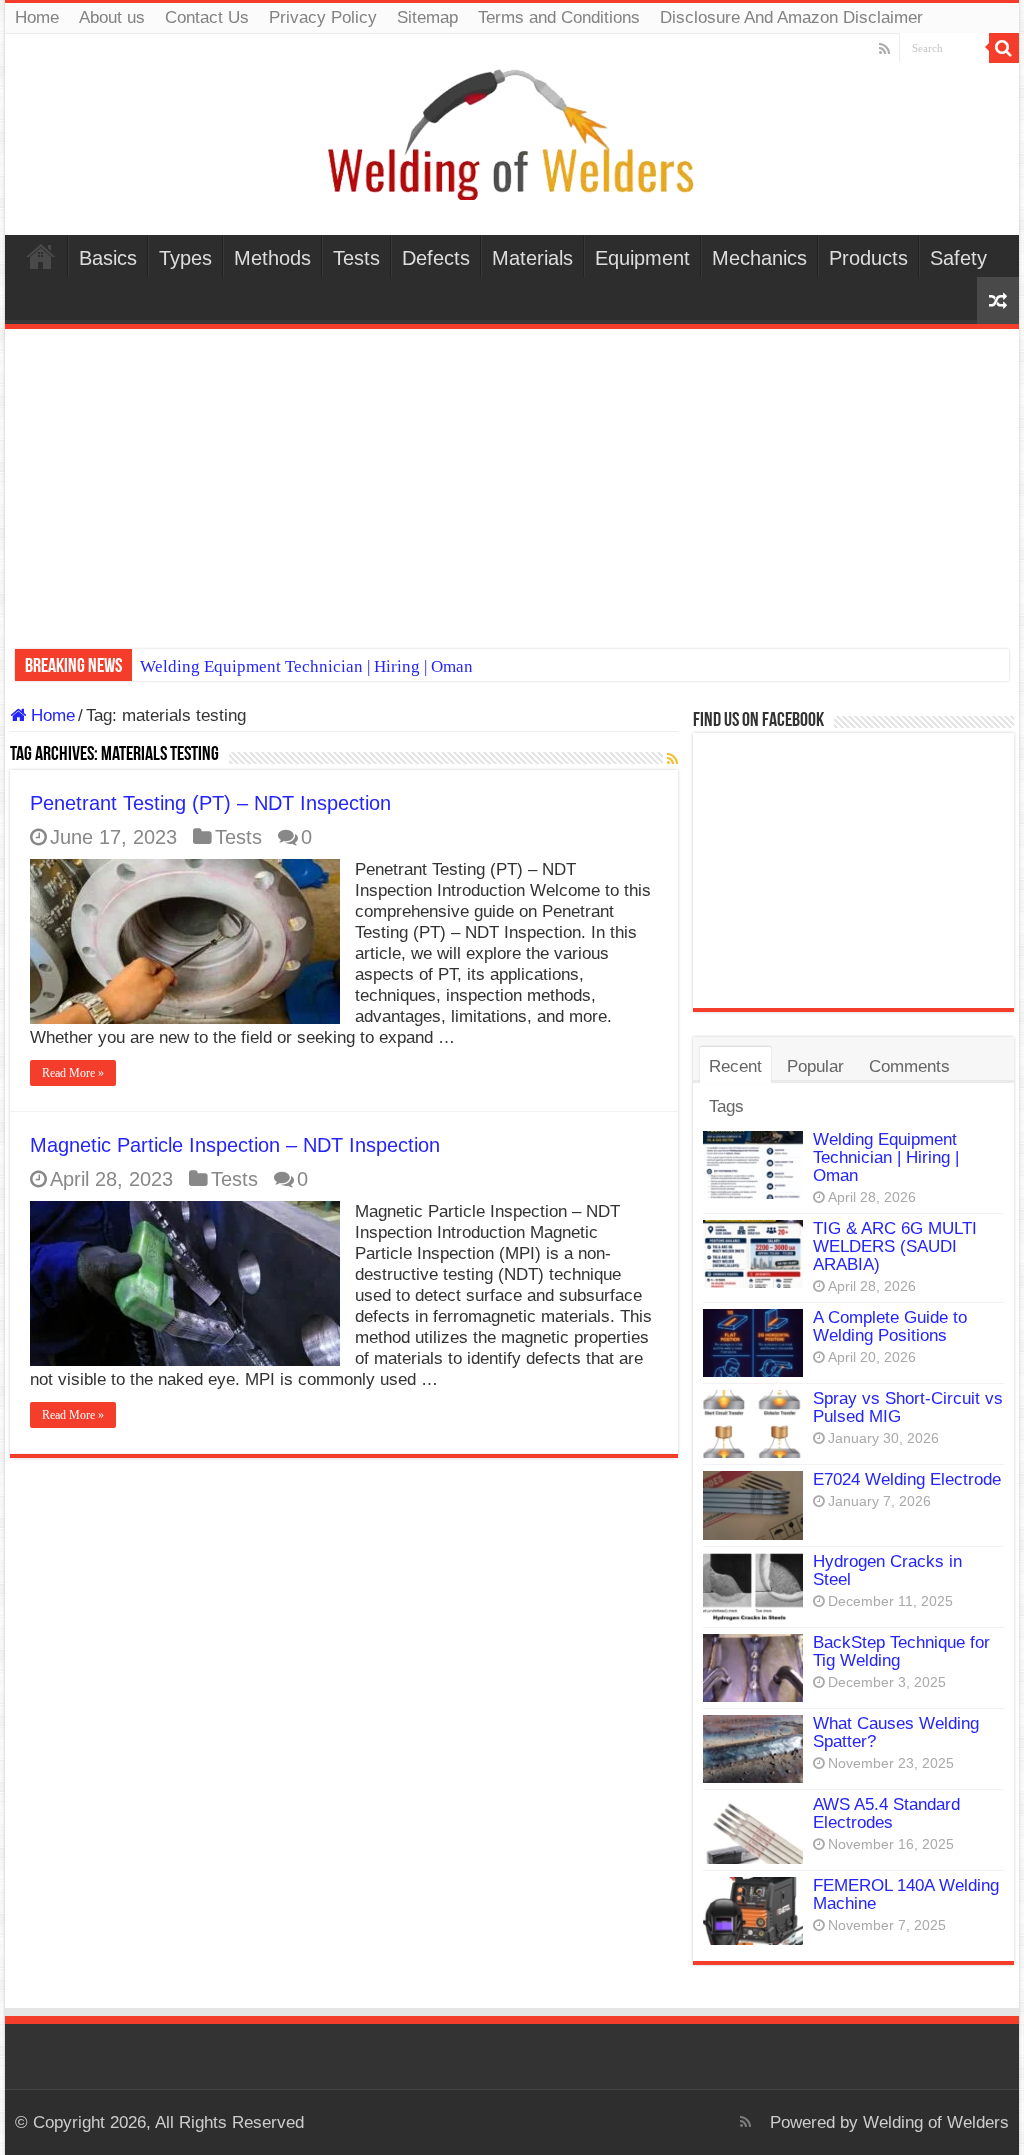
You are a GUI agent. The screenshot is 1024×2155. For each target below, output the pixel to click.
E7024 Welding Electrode (907, 1479)
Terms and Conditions (559, 17)
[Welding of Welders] (512, 133)
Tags (726, 1106)
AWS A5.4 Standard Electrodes (886, 1813)
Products (868, 258)
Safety (958, 258)
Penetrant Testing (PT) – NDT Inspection (210, 803)
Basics (108, 258)
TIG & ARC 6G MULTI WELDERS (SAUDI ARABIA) (895, 1246)
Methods (272, 258)
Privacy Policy (323, 17)
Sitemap (427, 17)
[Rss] (884, 49)
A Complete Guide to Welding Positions (890, 1326)
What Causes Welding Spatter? (896, 1732)
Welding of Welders (936, 2122)
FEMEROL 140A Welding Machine (906, 1894)
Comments (909, 1066)
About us (112, 17)
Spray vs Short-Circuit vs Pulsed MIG (908, 1407)
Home (37, 17)
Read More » (73, 1073)
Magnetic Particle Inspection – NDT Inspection (235, 1145)
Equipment (642, 258)
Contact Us (207, 17)
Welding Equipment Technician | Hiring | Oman (306, 666)
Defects (436, 258)
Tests (356, 258)
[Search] (1004, 48)
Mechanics (759, 258)
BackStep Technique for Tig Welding (901, 1651)
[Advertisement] (512, 479)
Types (185, 258)
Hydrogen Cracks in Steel (887, 1570)
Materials (532, 258)
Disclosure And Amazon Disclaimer (791, 17)
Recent (735, 1066)
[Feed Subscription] (672, 759)
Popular (815, 1066)
